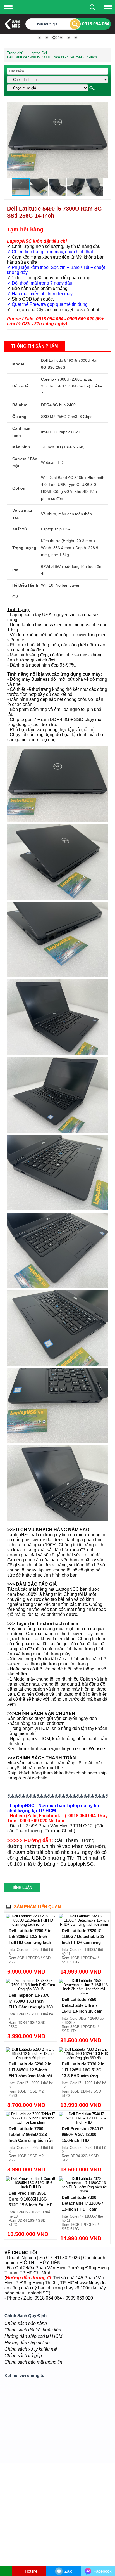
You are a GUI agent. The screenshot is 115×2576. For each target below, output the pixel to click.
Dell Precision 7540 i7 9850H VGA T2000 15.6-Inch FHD (82, 2130)
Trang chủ (15, 49)
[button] (103, 103)
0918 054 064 (96, 24)
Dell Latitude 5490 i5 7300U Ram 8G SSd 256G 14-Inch (52, 53)
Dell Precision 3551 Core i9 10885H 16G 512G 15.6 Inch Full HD (31, 2195)
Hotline (31, 2571)
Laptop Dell (39, 49)
